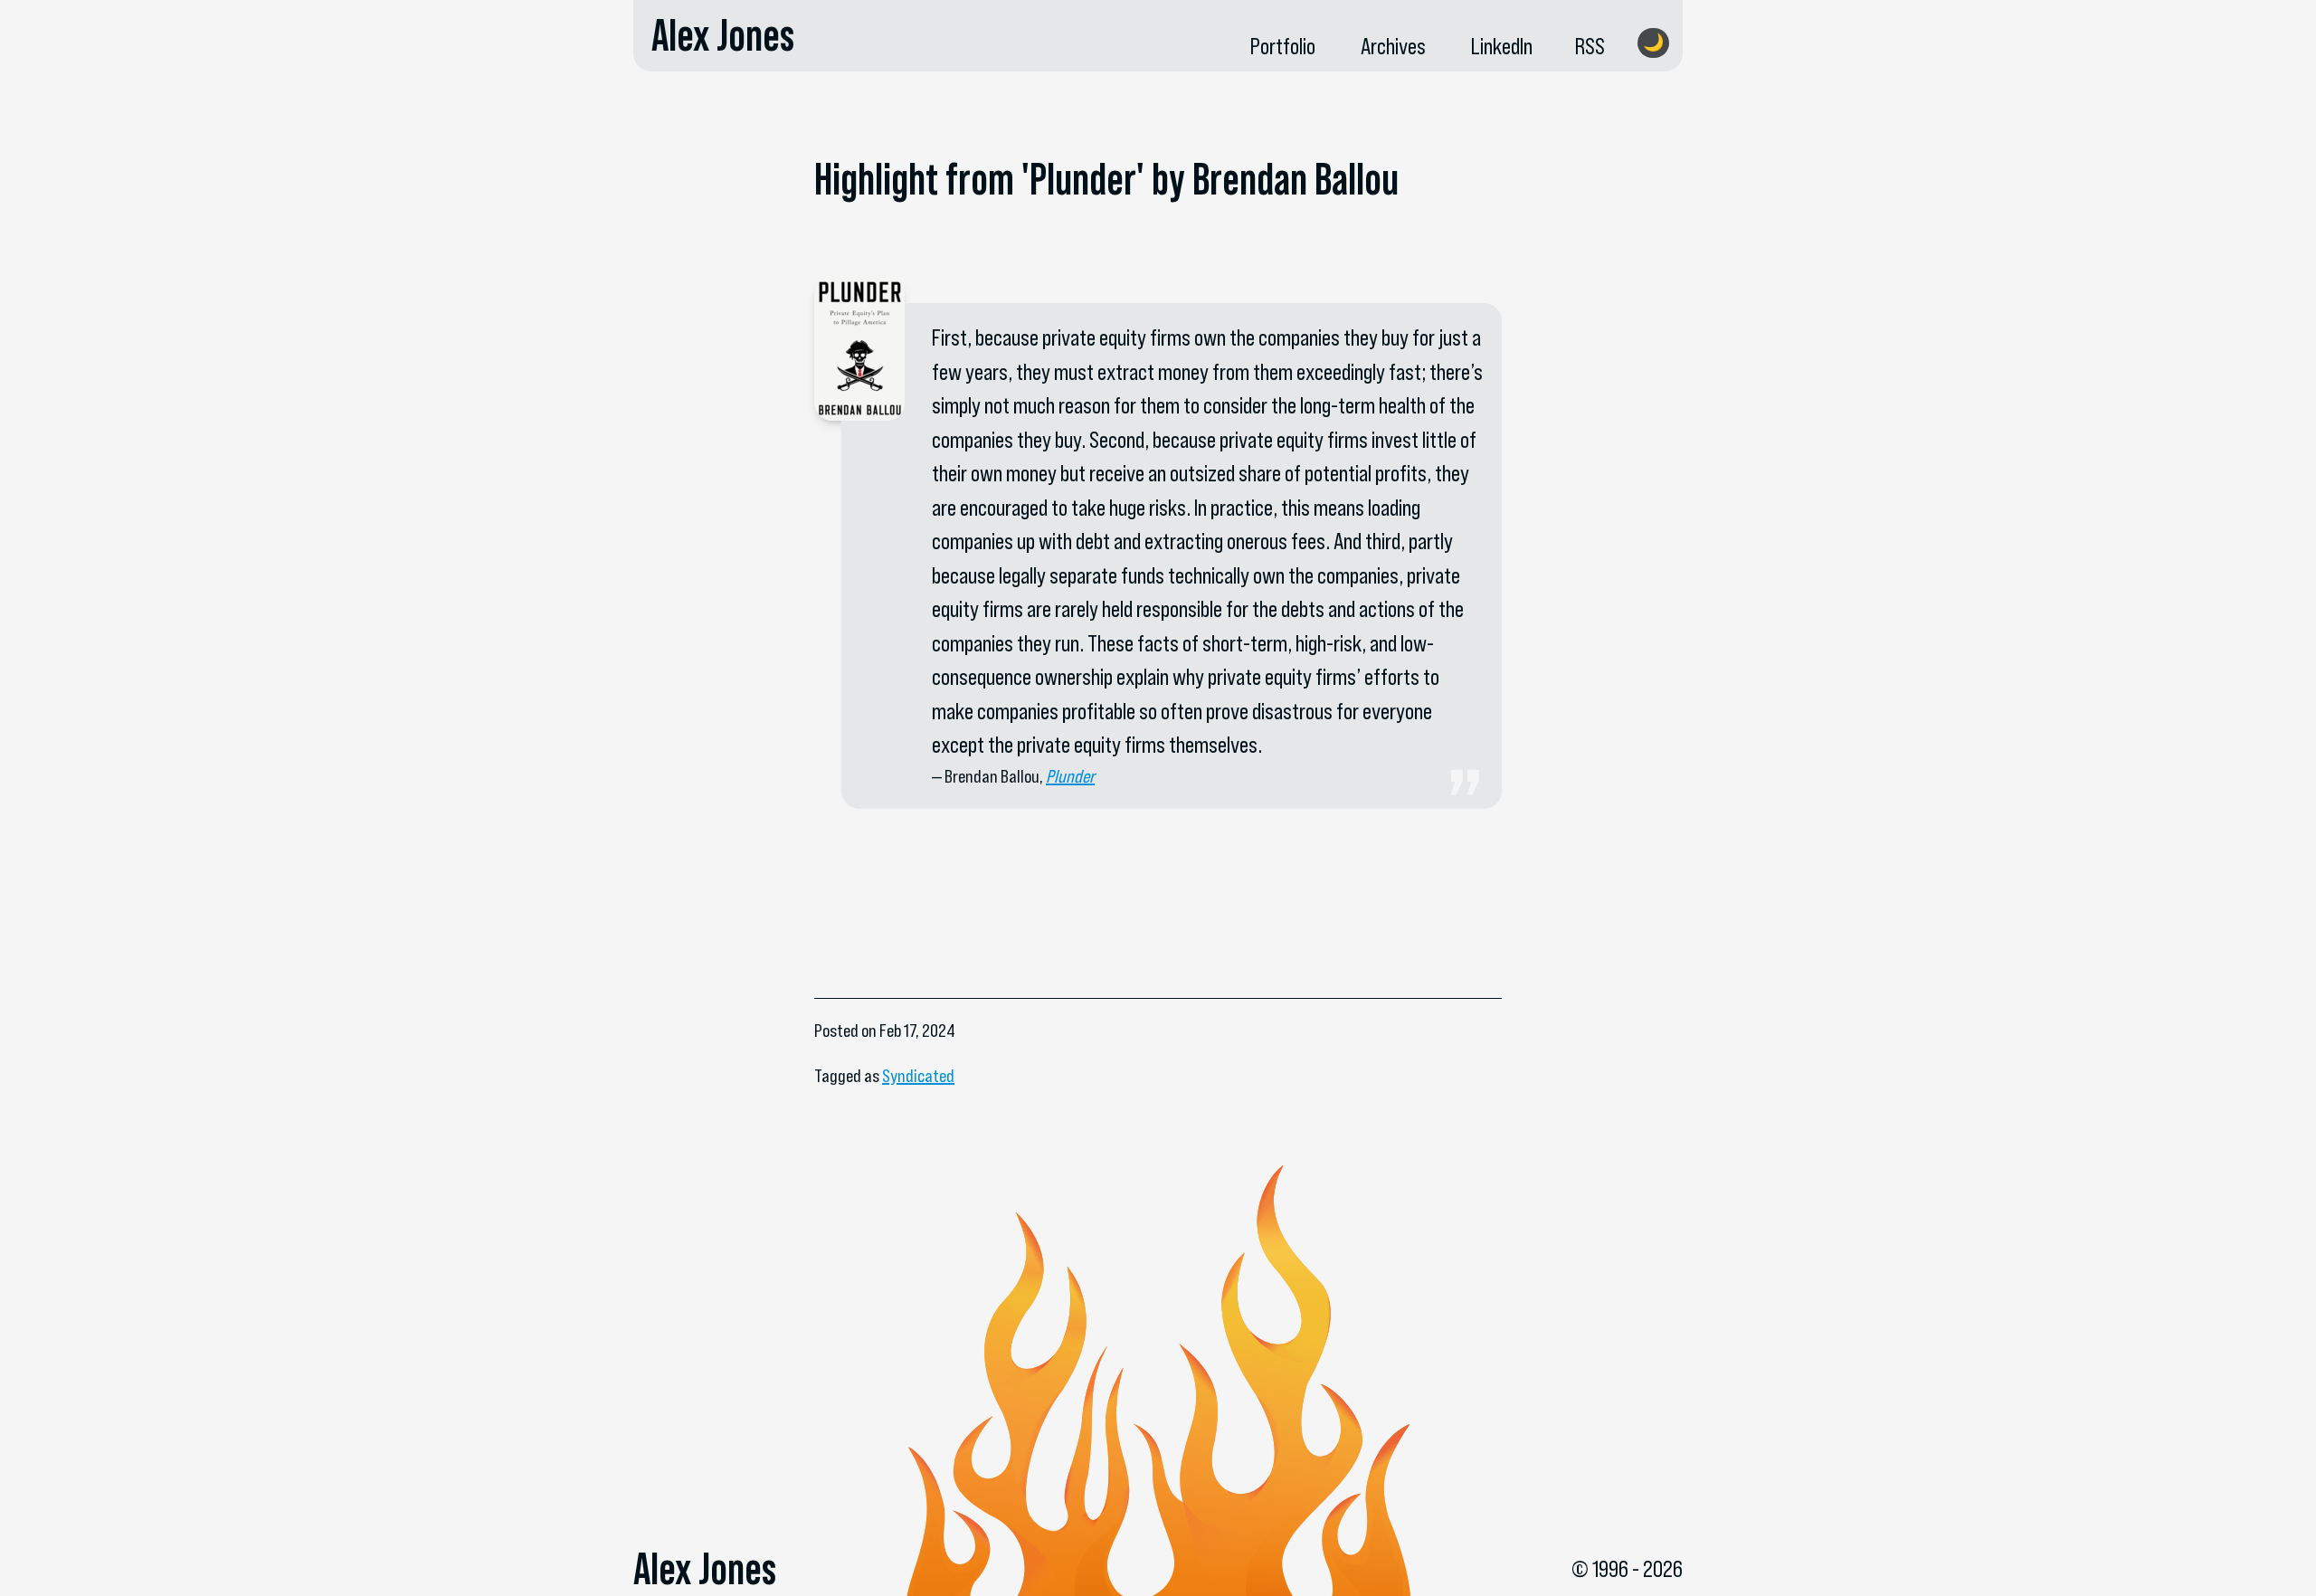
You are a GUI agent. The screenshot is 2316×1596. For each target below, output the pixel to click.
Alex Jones (723, 35)
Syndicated (918, 1076)
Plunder (1070, 776)
